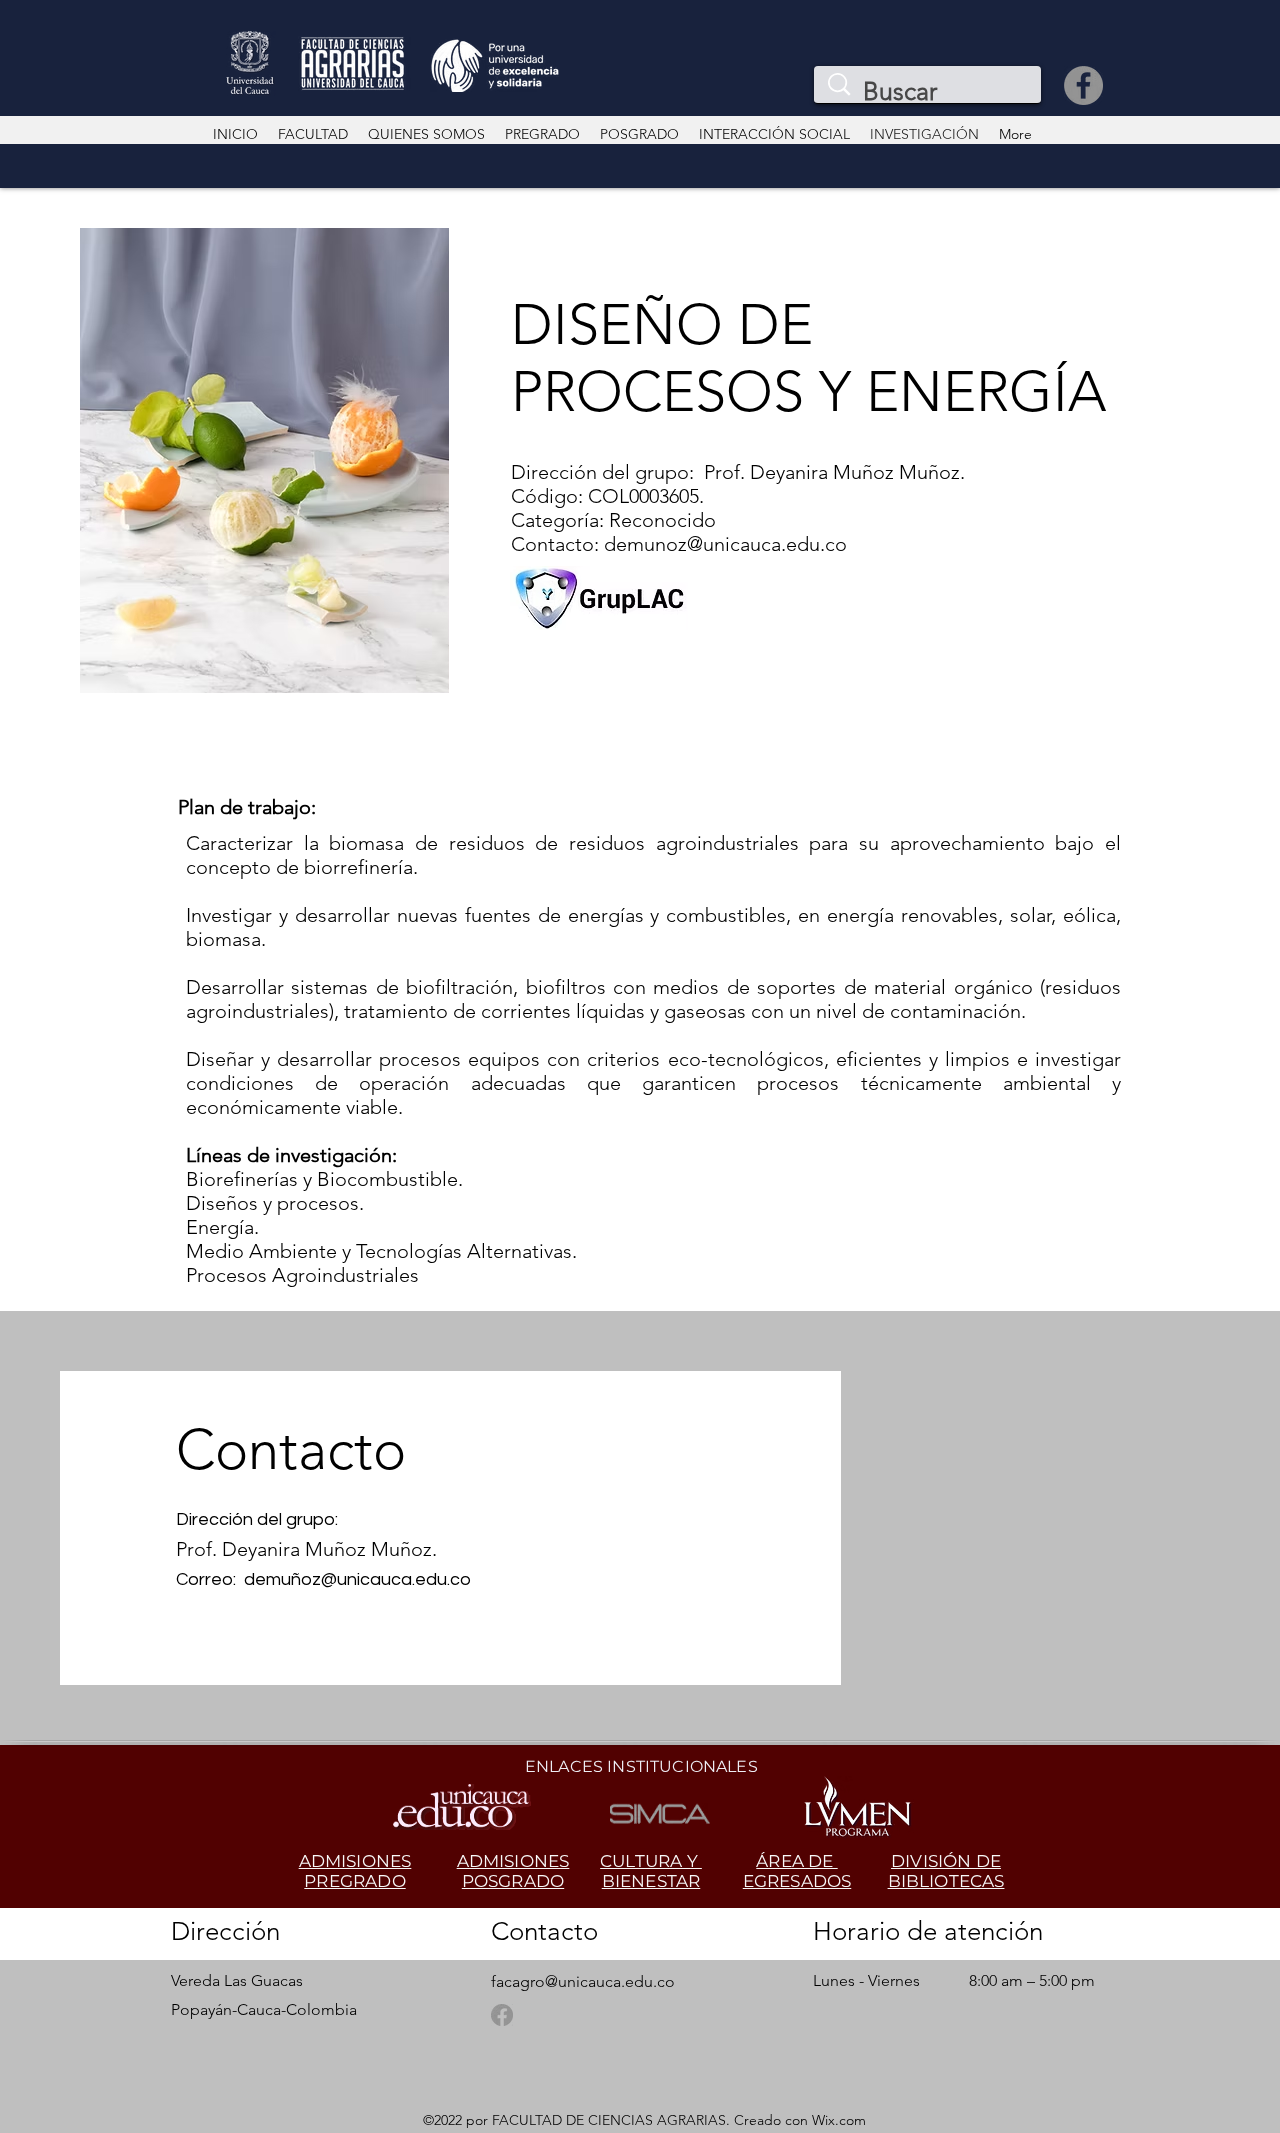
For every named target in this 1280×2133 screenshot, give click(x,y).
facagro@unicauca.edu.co (583, 1981)
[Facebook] (1083, 85)
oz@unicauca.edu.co (386, 1579)
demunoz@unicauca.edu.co (725, 544)
